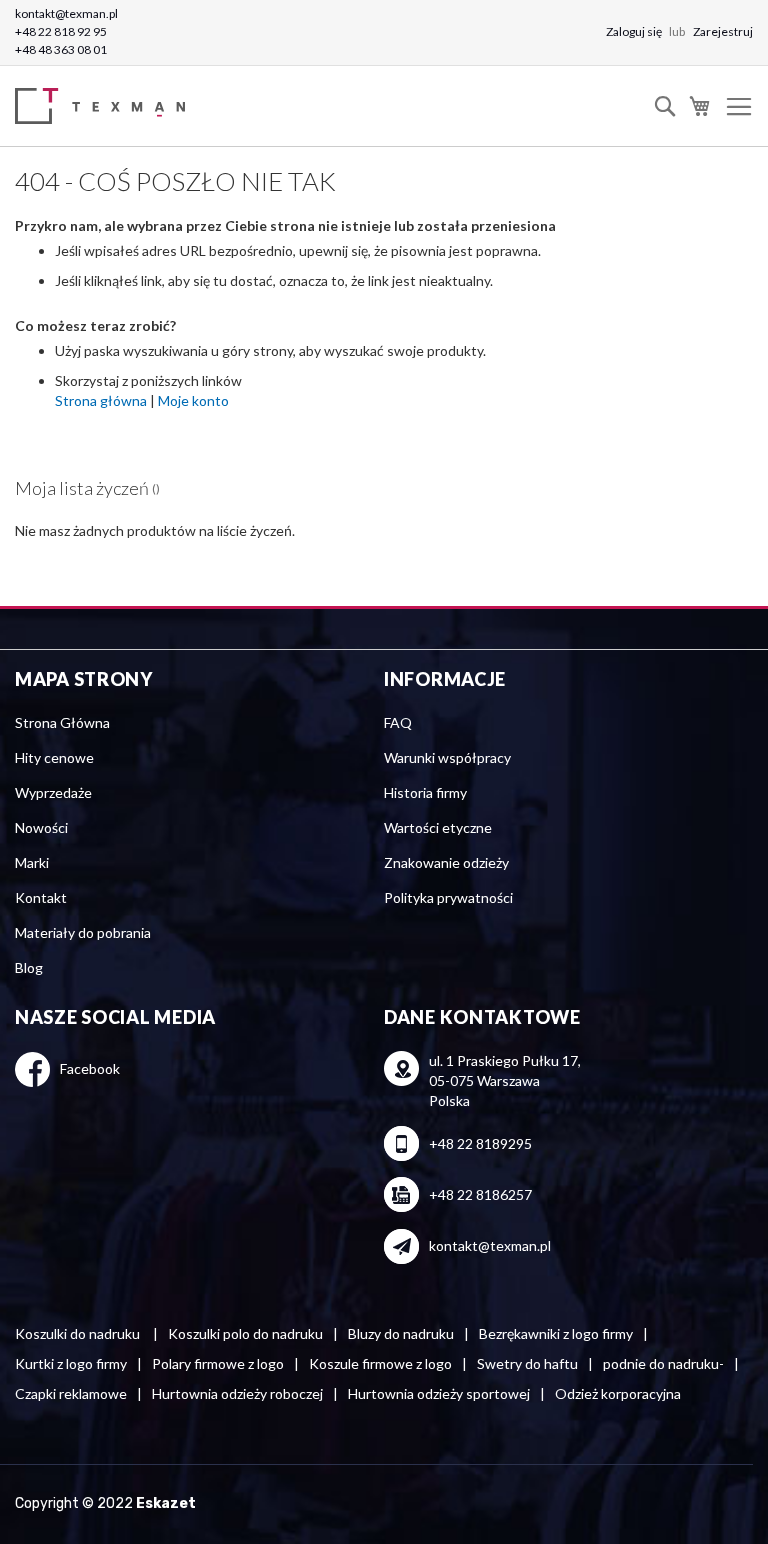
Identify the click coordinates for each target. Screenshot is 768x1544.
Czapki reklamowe (71, 1393)
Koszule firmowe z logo (380, 1363)
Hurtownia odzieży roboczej (237, 1393)
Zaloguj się (635, 31)
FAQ (398, 722)
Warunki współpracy (447, 757)
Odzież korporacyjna (618, 1393)
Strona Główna (62, 722)
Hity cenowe (54, 757)
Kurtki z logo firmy (71, 1363)
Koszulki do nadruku (79, 1333)
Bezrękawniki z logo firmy (556, 1333)
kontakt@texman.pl (66, 13)
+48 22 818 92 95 (61, 31)
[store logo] (105, 106)
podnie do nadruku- (663, 1363)
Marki (32, 862)
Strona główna (101, 400)
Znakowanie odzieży (446, 862)
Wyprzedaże (53, 792)
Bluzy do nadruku (401, 1333)
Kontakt (41, 897)
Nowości (41, 827)
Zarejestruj (723, 31)
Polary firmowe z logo (218, 1363)
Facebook (90, 1068)
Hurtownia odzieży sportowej (439, 1393)
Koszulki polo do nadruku (245, 1333)
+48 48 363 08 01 (61, 49)
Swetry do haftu (527, 1363)
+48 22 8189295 (480, 1143)
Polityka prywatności (448, 897)
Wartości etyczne (438, 827)
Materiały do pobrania (83, 932)
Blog (29, 967)
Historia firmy (425, 792)
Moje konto (193, 400)
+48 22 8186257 (480, 1194)
